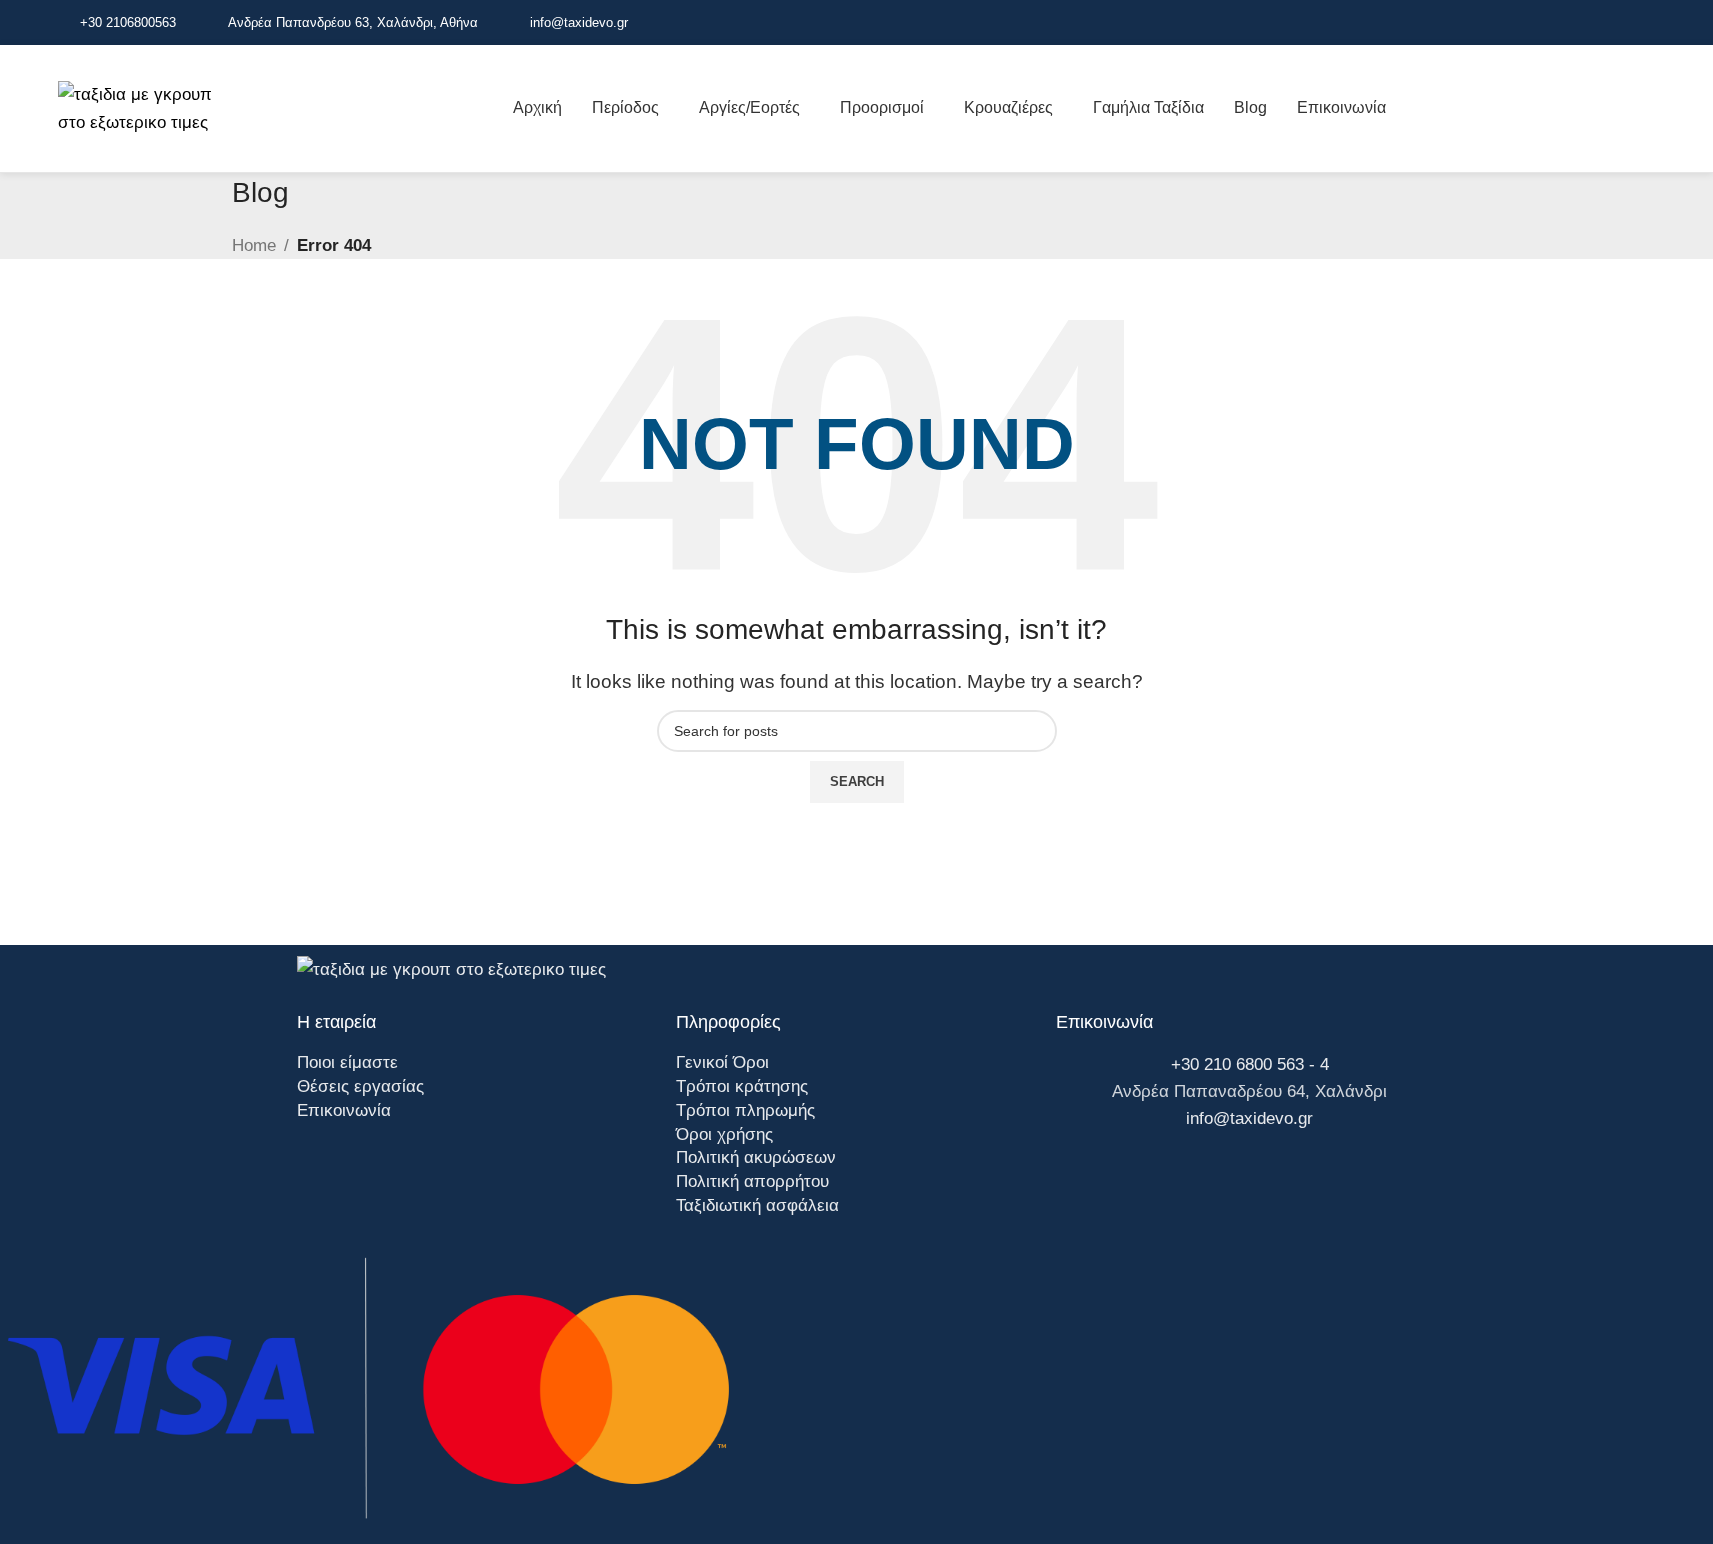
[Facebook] (1081, 1178)
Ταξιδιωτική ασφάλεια (757, 1205)
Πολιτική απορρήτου (752, 1181)
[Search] (1655, 109)
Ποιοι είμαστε (347, 1062)
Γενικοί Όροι (722, 1062)
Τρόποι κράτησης (742, 1086)
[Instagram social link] (1619, 22)
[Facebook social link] (1595, 22)
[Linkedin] (1191, 1178)
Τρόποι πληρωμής (745, 1110)
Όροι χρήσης (724, 1134)
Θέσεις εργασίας (360, 1086)
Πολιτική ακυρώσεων (756, 1157)
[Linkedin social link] (1643, 22)
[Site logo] (150, 107)
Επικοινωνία (344, 1110)
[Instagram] (1136, 1178)
